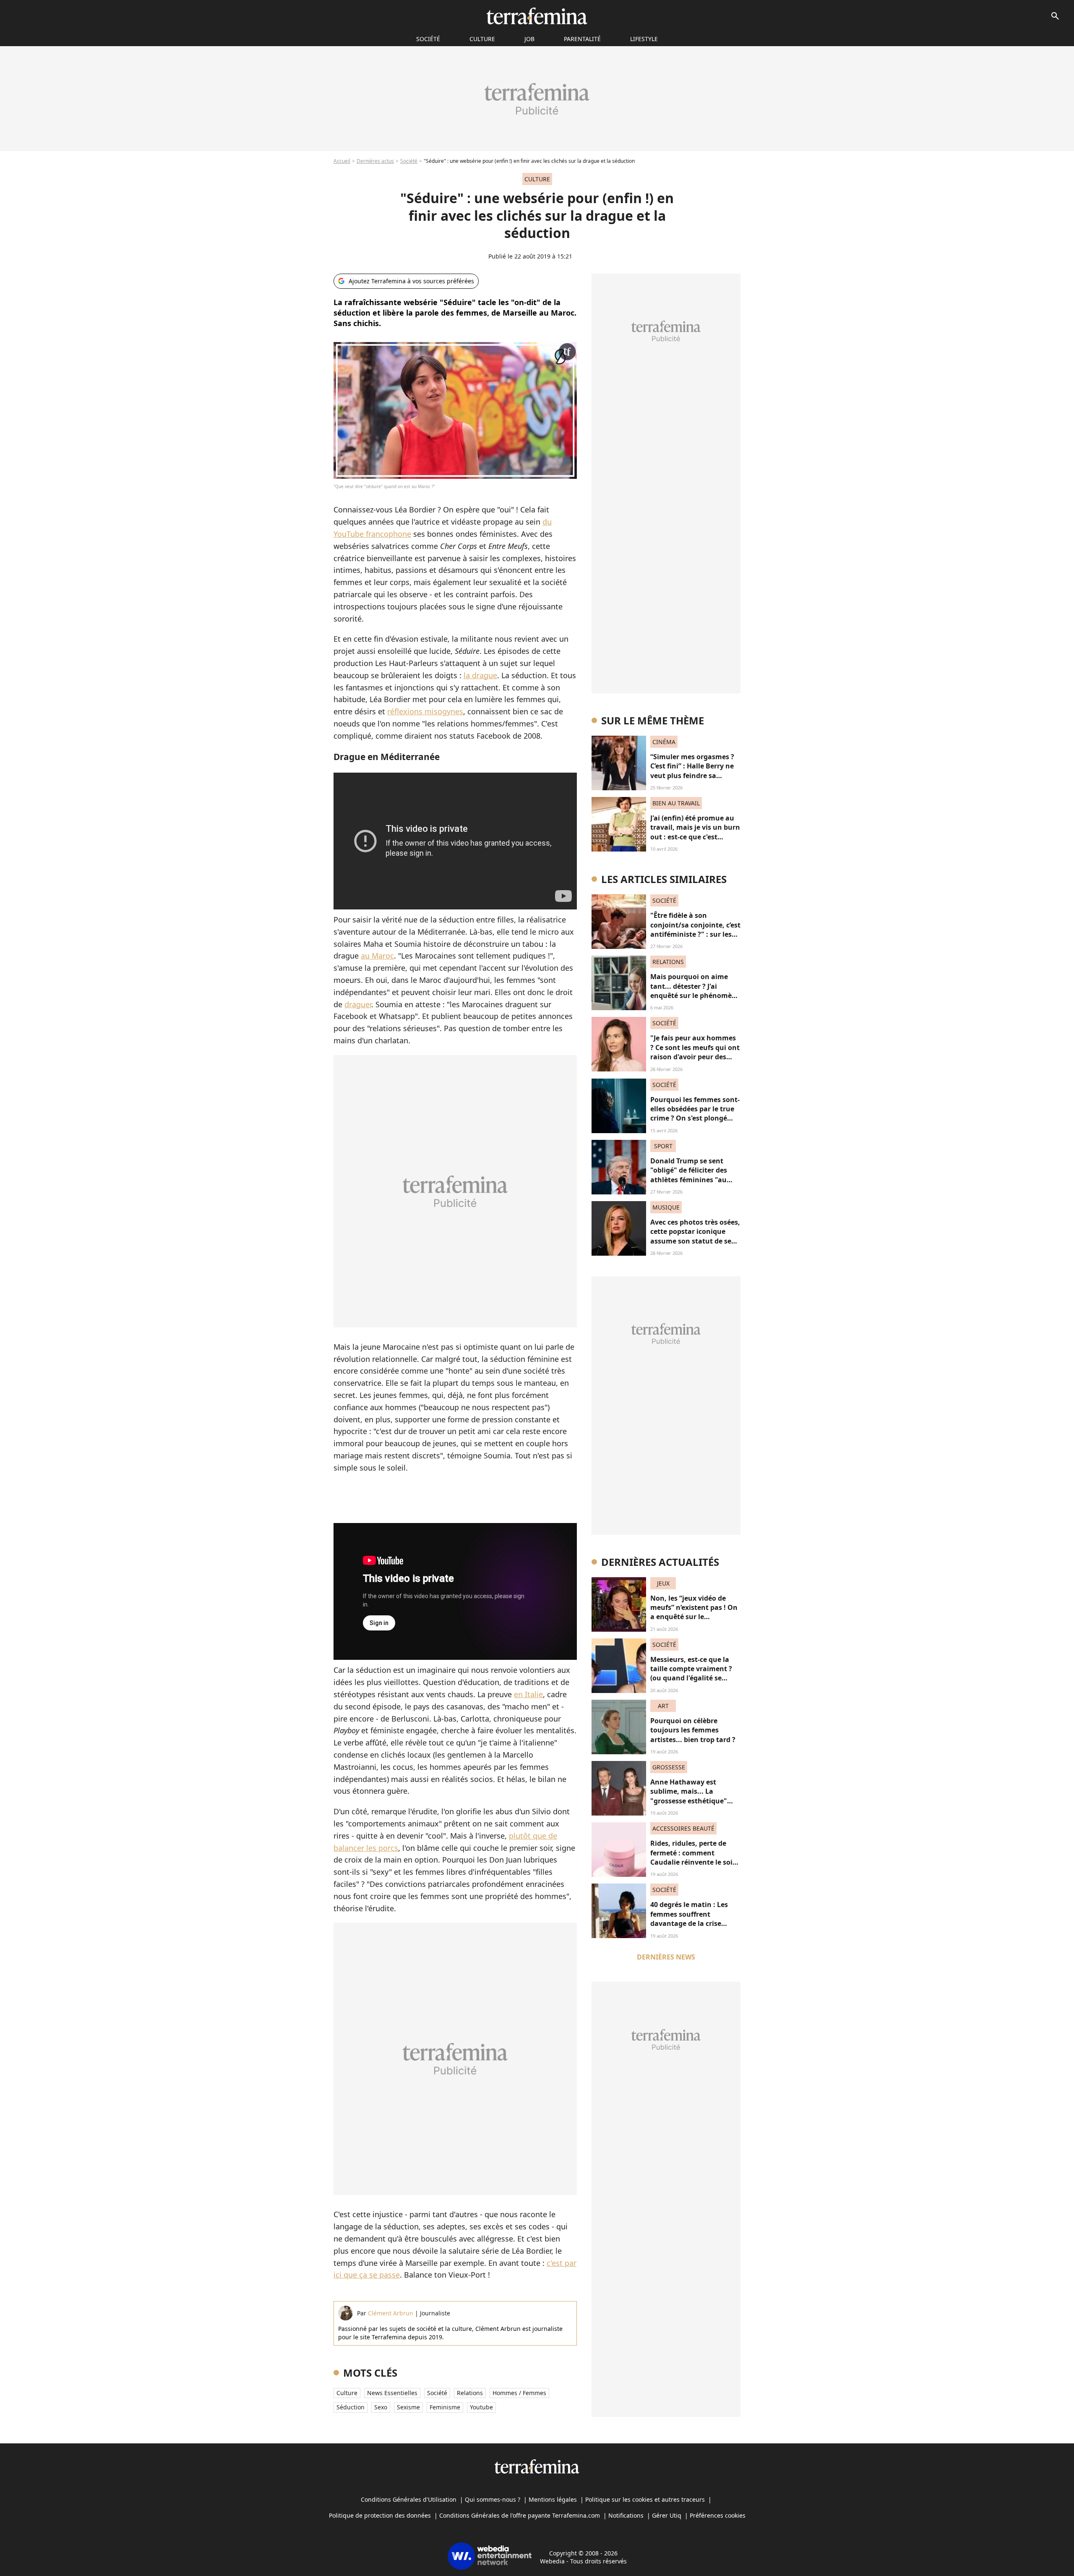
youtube (481, 2407)
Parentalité (582, 39)
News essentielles (392, 2393)
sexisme (408, 2407)
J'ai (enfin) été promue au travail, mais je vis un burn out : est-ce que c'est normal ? (695, 832)
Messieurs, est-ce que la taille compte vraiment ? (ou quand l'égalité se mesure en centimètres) (691, 1673)
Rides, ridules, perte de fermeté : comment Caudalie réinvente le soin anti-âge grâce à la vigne (694, 1857)
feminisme (445, 2407)
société (428, 39)
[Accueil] (537, 16)
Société (409, 161)
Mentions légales (553, 2499)
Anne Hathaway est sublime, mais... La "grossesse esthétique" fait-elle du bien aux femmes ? (689, 1801)
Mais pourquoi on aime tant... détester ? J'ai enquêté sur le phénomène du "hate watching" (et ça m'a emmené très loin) (695, 995)
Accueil (342, 161)
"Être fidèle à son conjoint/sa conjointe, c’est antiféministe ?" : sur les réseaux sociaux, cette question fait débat (695, 934)
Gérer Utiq (667, 2515)
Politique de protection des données (380, 2515)
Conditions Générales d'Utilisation (409, 2499)
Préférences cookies (718, 2515)
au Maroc (377, 956)
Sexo (381, 2407)
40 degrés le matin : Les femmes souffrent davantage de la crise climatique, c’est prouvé (690, 1919)
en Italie (528, 1694)
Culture (482, 39)
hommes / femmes (519, 2393)
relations (470, 2393)
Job (529, 39)
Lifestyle (644, 39)
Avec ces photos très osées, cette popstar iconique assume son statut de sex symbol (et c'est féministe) (695, 1236)
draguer (358, 1004)
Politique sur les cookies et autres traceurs (645, 2499)
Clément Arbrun (391, 2313)
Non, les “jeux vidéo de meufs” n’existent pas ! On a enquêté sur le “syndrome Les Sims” (694, 1612)
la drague (480, 675)
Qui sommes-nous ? (493, 2499)
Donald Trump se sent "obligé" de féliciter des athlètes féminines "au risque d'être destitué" (689, 1175)
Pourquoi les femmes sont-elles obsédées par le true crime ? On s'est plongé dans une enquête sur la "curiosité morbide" (695, 1118)
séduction (351, 2407)
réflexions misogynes (425, 711)
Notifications (626, 2515)
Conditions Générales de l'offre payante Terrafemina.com (520, 2515)
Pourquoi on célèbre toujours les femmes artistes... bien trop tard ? (693, 1730)
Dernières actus (375, 161)
